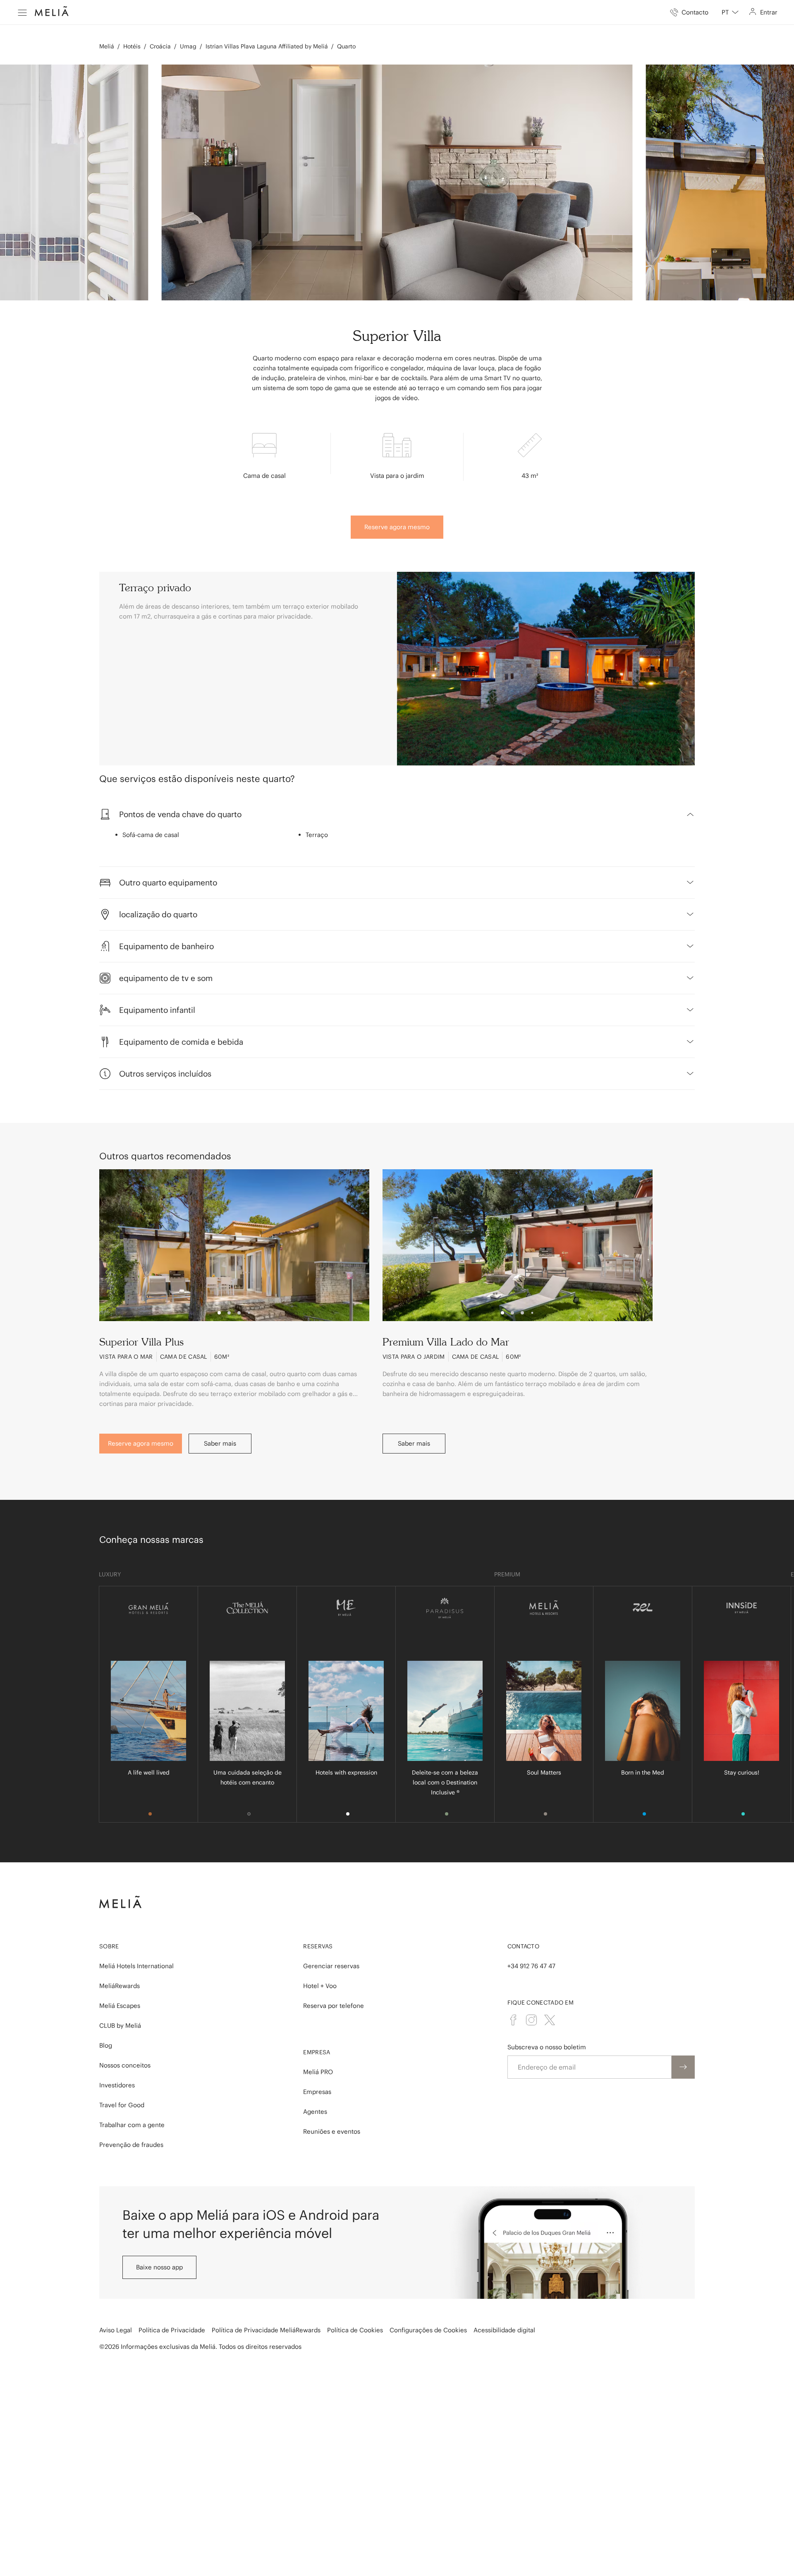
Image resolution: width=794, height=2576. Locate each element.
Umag (188, 46)
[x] (550, 2020)
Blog (106, 2045)
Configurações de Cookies (428, 2330)
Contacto (523, 1946)
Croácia (160, 46)
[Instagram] (531, 2020)
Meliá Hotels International (136, 1966)
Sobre (109, 1946)
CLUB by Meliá (120, 2026)
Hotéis (132, 46)
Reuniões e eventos (332, 2131)
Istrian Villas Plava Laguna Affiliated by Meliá (267, 46)
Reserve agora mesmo (397, 527)
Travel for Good (122, 2105)
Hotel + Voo (320, 1986)
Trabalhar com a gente (132, 2125)
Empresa (317, 2052)
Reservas (318, 1946)
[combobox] (730, 12)
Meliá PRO (318, 2072)
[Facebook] (513, 2020)
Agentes (315, 2112)
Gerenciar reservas (331, 1966)
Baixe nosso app (159, 2267)
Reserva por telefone (334, 2006)
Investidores (117, 2085)
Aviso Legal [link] (116, 2330)
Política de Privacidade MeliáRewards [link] (266, 2330)
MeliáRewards (120, 1986)
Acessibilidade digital (504, 2330)
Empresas (317, 2092)
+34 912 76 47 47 (531, 1966)
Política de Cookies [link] (355, 2330)
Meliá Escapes (120, 2006)
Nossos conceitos (125, 2065)
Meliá (107, 46)
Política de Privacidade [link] (172, 2330)
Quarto (346, 46)
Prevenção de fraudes (131, 2145)
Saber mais (220, 1443)
